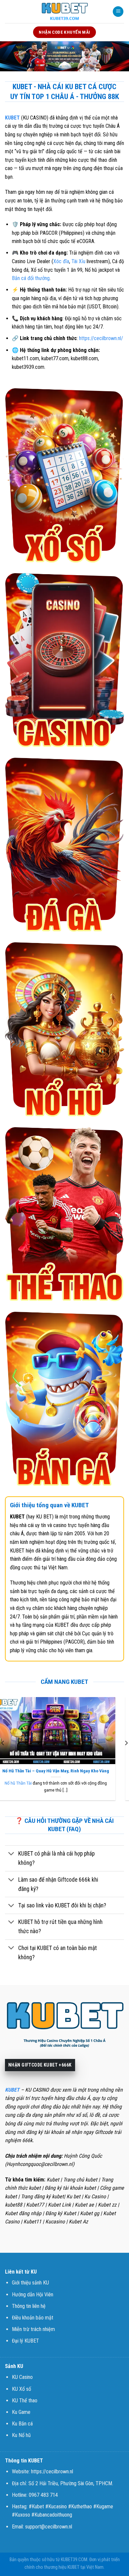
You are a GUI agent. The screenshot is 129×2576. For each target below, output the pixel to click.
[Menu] (118, 12)
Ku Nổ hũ (21, 2435)
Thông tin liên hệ (29, 2306)
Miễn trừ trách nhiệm (33, 2329)
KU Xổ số (21, 2389)
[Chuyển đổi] (11, 1854)
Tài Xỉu (78, 261)
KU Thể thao (25, 2401)
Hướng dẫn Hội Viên (33, 2295)
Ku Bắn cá (22, 2424)
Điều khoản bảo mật (33, 2318)
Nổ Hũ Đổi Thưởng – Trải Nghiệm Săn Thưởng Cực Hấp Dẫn (64, 1771)
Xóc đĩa (61, 261)
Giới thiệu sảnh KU (30, 2283)
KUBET (12, 118)
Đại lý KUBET (25, 2341)
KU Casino (22, 2377)
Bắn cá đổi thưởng (31, 278)
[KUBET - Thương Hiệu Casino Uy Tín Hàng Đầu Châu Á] (64, 12)
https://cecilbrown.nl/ (101, 338)
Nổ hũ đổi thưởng (28, 1783)
